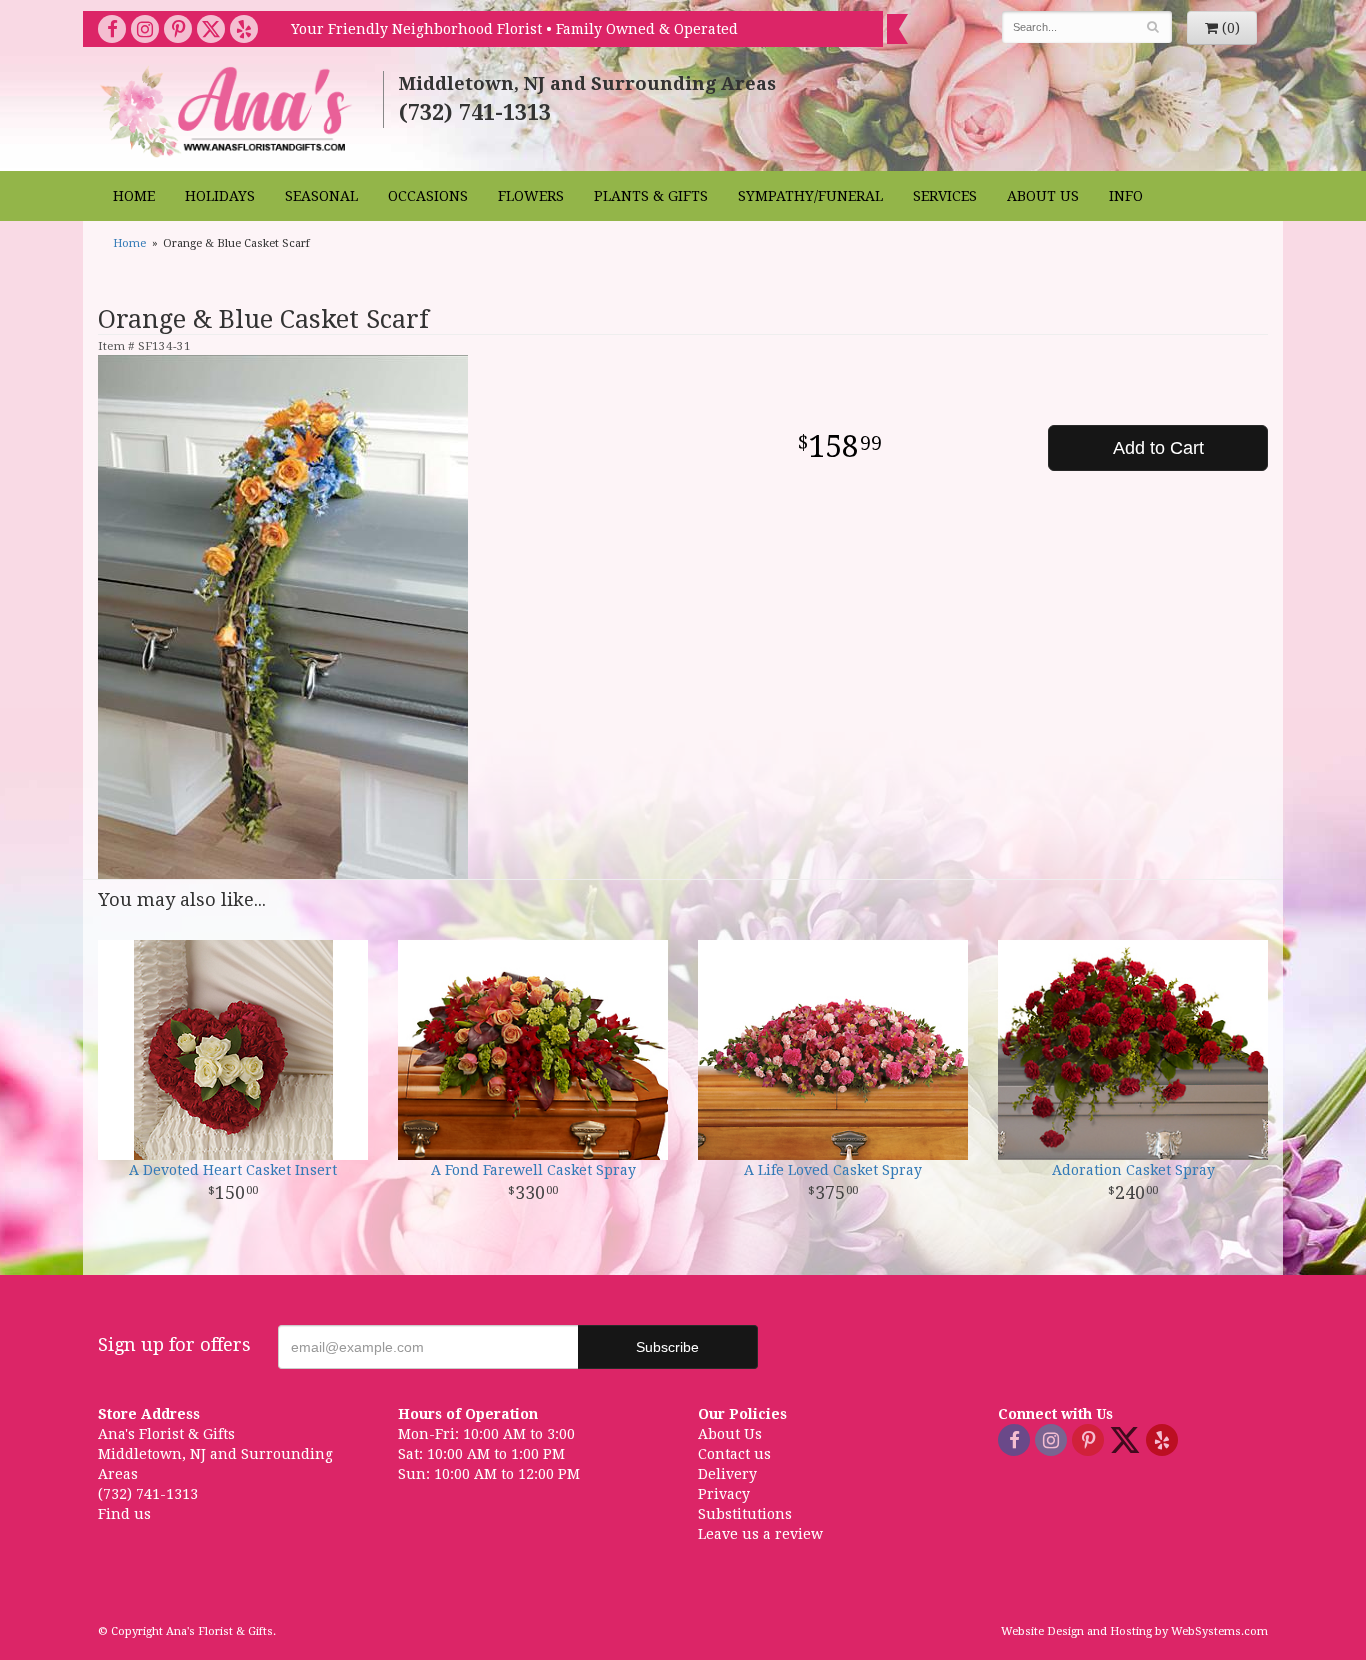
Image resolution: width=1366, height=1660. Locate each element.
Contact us (734, 1454)
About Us (1043, 196)
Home (134, 196)
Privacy (724, 1494)
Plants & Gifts (651, 196)
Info (1126, 196)
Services (945, 196)
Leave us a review (760, 1534)
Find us (124, 1514)
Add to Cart (1158, 448)
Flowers (531, 196)
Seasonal (321, 196)
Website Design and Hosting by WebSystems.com (1134, 1631)
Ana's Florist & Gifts (228, 111)
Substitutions (745, 1514)
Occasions (428, 196)
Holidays (220, 196)
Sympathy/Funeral (810, 196)
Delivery (727, 1474)
